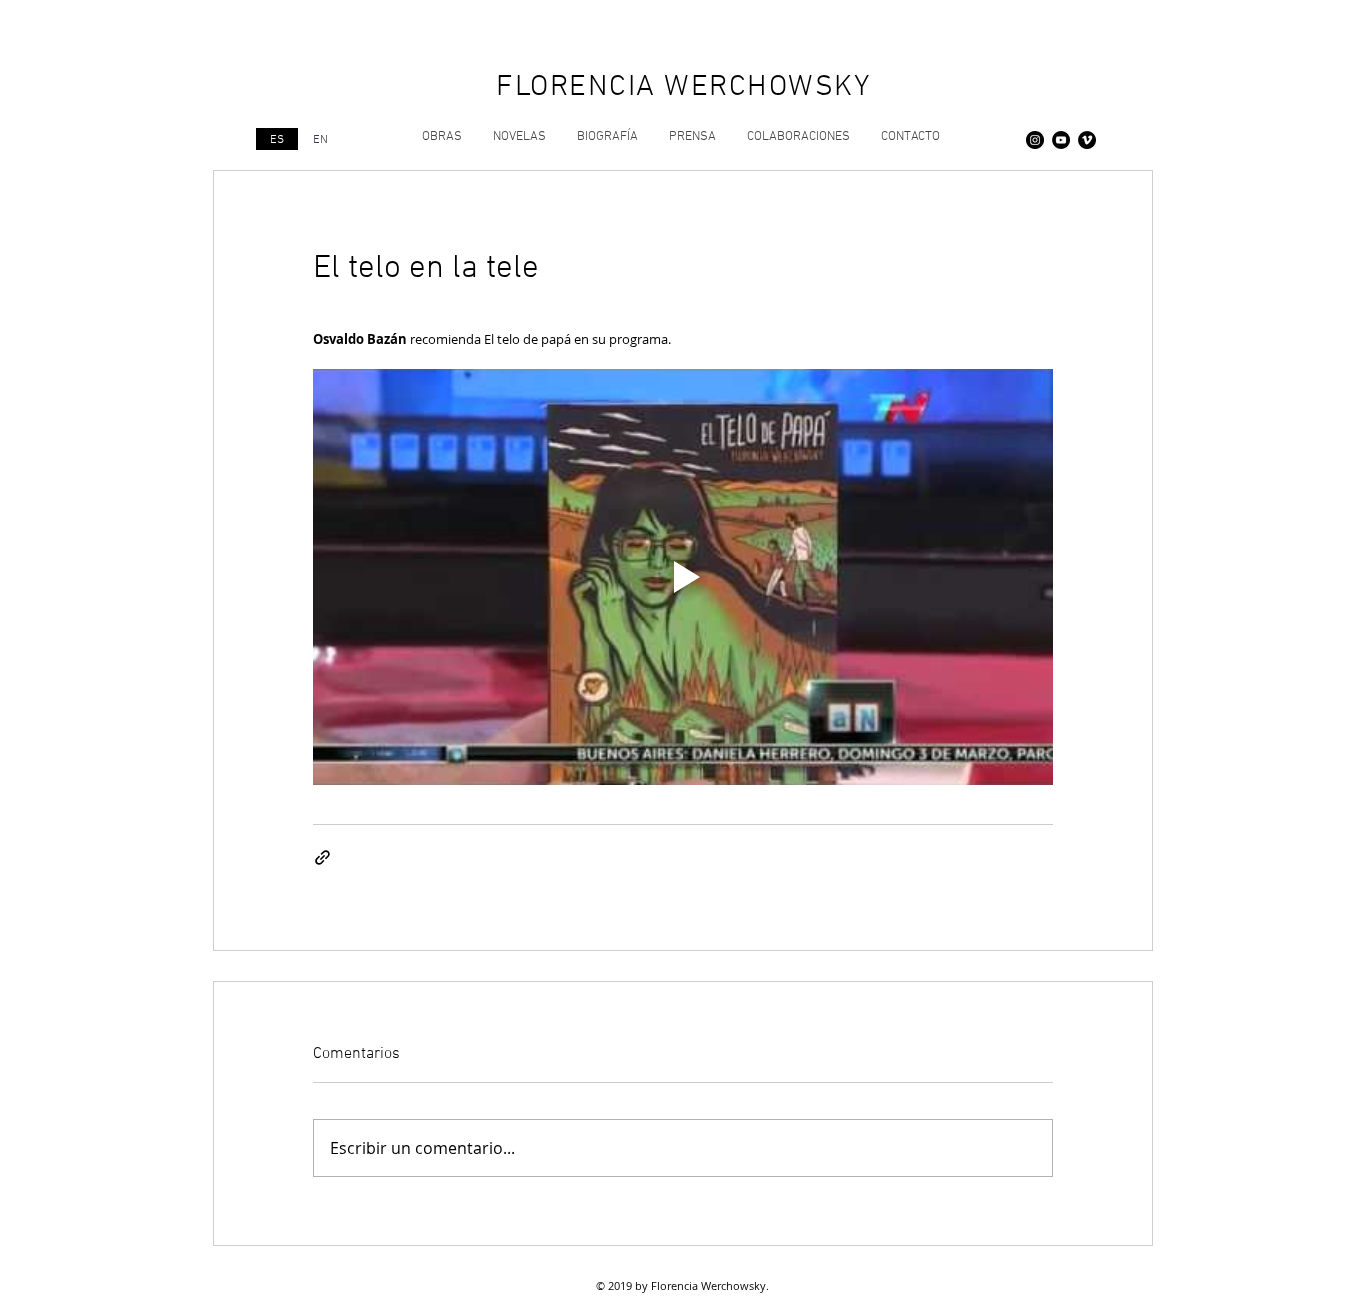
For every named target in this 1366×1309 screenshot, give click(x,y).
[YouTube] (1061, 140)
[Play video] (683, 577)
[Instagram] (1035, 140)
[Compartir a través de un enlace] (322, 857)
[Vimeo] (1087, 140)
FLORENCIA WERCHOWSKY (683, 87)
